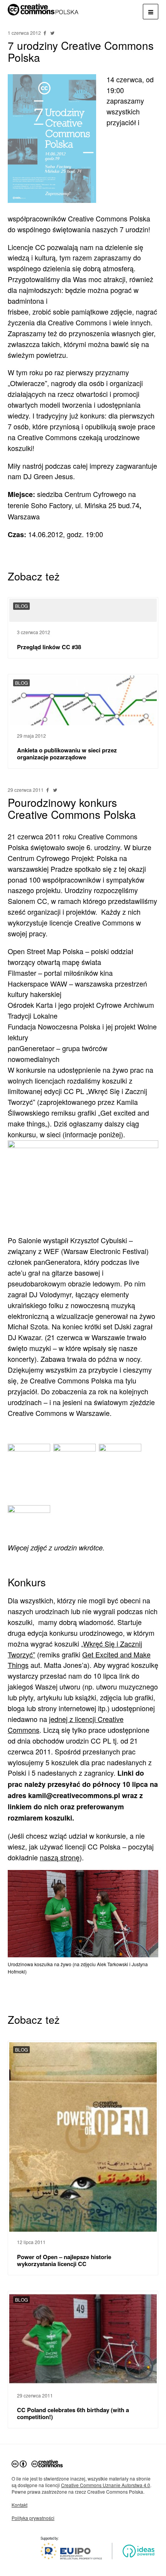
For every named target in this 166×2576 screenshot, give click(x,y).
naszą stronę (60, 1857)
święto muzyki (29, 1348)
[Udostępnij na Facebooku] (46, 33)
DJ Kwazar (24, 1337)
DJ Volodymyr (50, 1294)
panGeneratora (57, 1262)
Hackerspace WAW (37, 983)
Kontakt (19, 2505)
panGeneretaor (31, 1048)
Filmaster (22, 973)
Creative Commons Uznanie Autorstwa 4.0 (106, 2485)
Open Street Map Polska (46, 951)
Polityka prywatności (33, 2518)
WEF (51, 1251)
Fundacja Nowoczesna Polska (54, 1026)
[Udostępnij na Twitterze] (52, 33)
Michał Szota (28, 1326)
